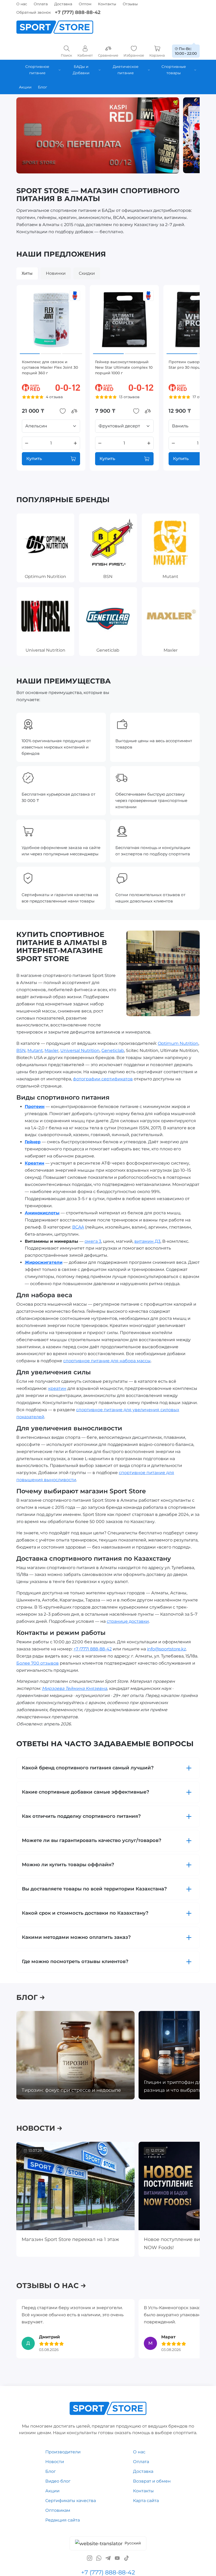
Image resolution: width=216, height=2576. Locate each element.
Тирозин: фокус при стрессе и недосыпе (71, 2090)
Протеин (35, 1107)
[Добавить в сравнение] (74, 411)
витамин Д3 (147, 1241)
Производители (63, 2452)
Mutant (35, 1050)
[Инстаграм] (90, 2558)
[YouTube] (117, 2558)
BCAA (78, 1227)
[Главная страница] (55, 27)
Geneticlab (113, 1050)
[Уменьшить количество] (27, 443)
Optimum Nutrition (178, 1043)
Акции (52, 2491)
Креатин (35, 1163)
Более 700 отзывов (38, 1663)
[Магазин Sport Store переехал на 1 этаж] (75, 2186)
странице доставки (128, 1621)
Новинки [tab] (56, 273)
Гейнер (33, 1142)
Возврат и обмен (152, 2481)
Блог (51, 2471)
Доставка (63, 4)
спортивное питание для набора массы (107, 1361)
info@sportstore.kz (166, 1649)
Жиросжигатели (44, 1262)
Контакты (107, 4)
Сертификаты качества (71, 2501)
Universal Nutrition (80, 1050)
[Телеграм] (108, 2558)
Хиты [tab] (27, 273)
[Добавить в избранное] (63, 411)
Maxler (51, 1050)
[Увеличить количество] (75, 443)
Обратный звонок (34, 12)
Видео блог (58, 2481)
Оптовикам (58, 2510)
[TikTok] (126, 2558)
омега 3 (93, 1241)
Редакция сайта (63, 2520)
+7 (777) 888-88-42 (78, 12)
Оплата (41, 4)
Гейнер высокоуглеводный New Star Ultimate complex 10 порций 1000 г (124, 367)
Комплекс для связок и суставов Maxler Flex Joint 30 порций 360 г (50, 367)
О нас (22, 4)
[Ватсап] (99, 2558)
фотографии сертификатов (103, 1079)
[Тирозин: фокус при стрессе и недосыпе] (75, 2055)
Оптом (85, 4)
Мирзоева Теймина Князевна (74, 1688)
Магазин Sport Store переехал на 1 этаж (70, 2240)
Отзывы (130, 4)
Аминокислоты (42, 1213)
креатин (57, 1388)
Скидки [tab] (87, 273)
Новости (55, 2462)
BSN (21, 1050)
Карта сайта (146, 2501)
